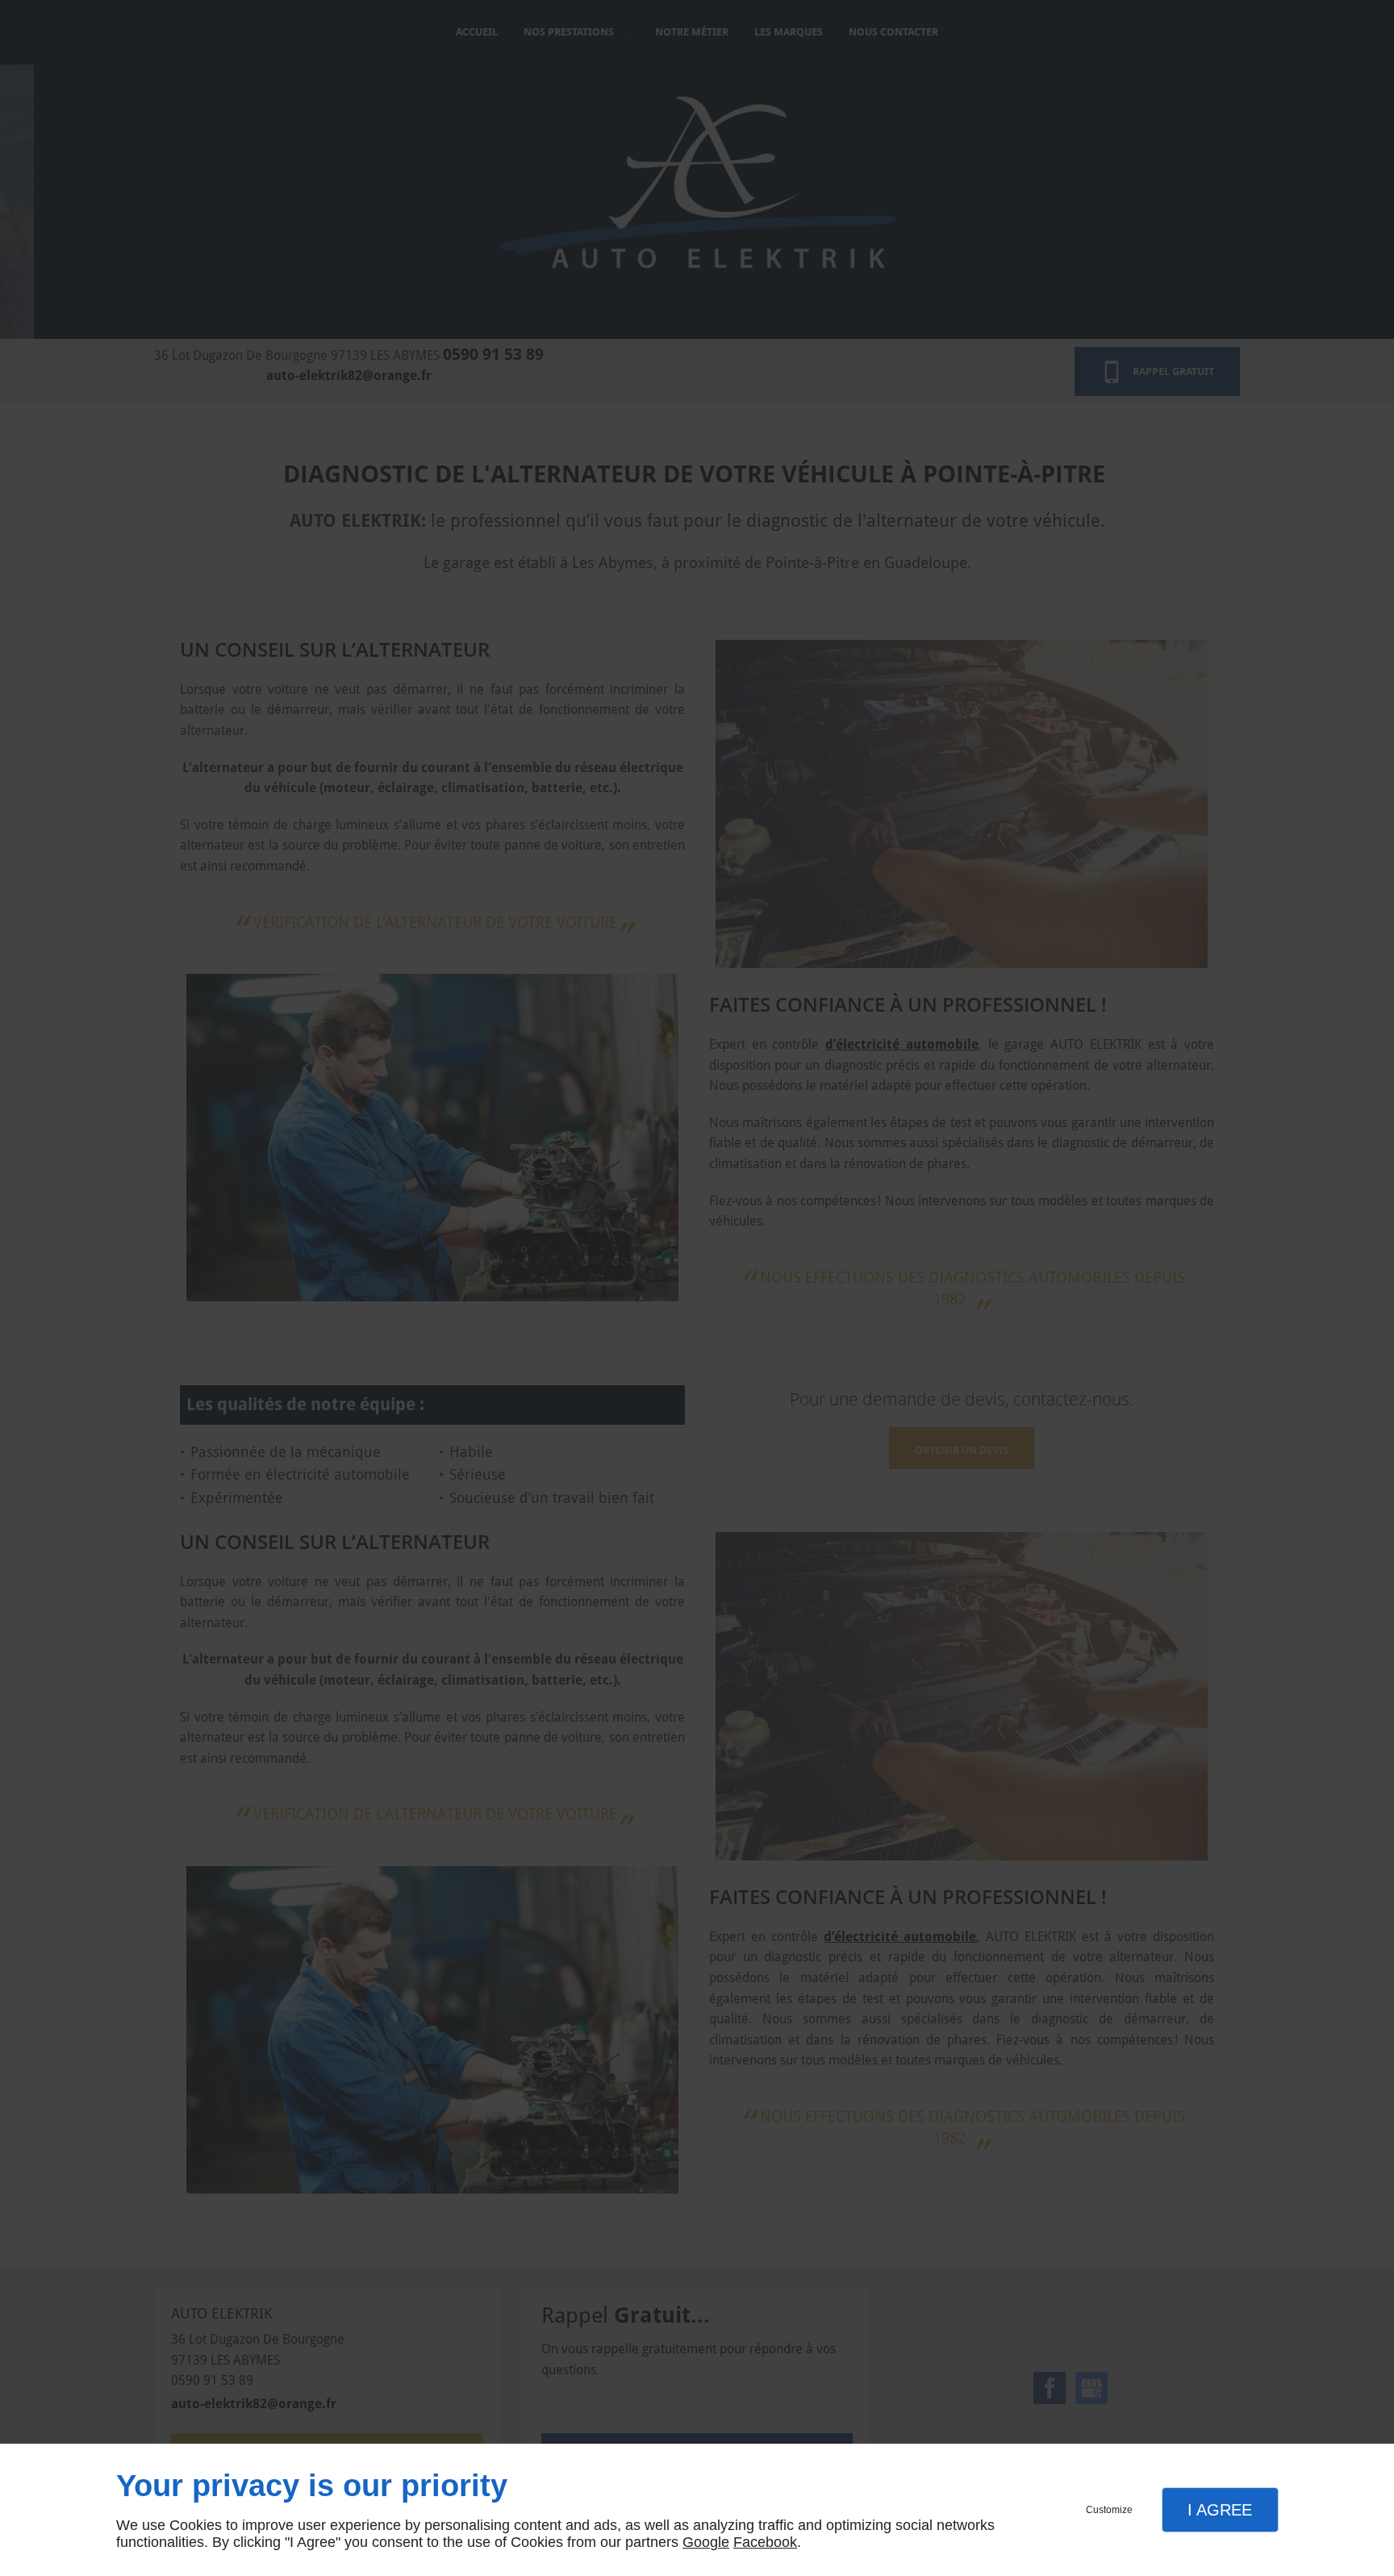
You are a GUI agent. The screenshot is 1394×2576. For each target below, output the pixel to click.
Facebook (765, 2542)
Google (706, 2542)
